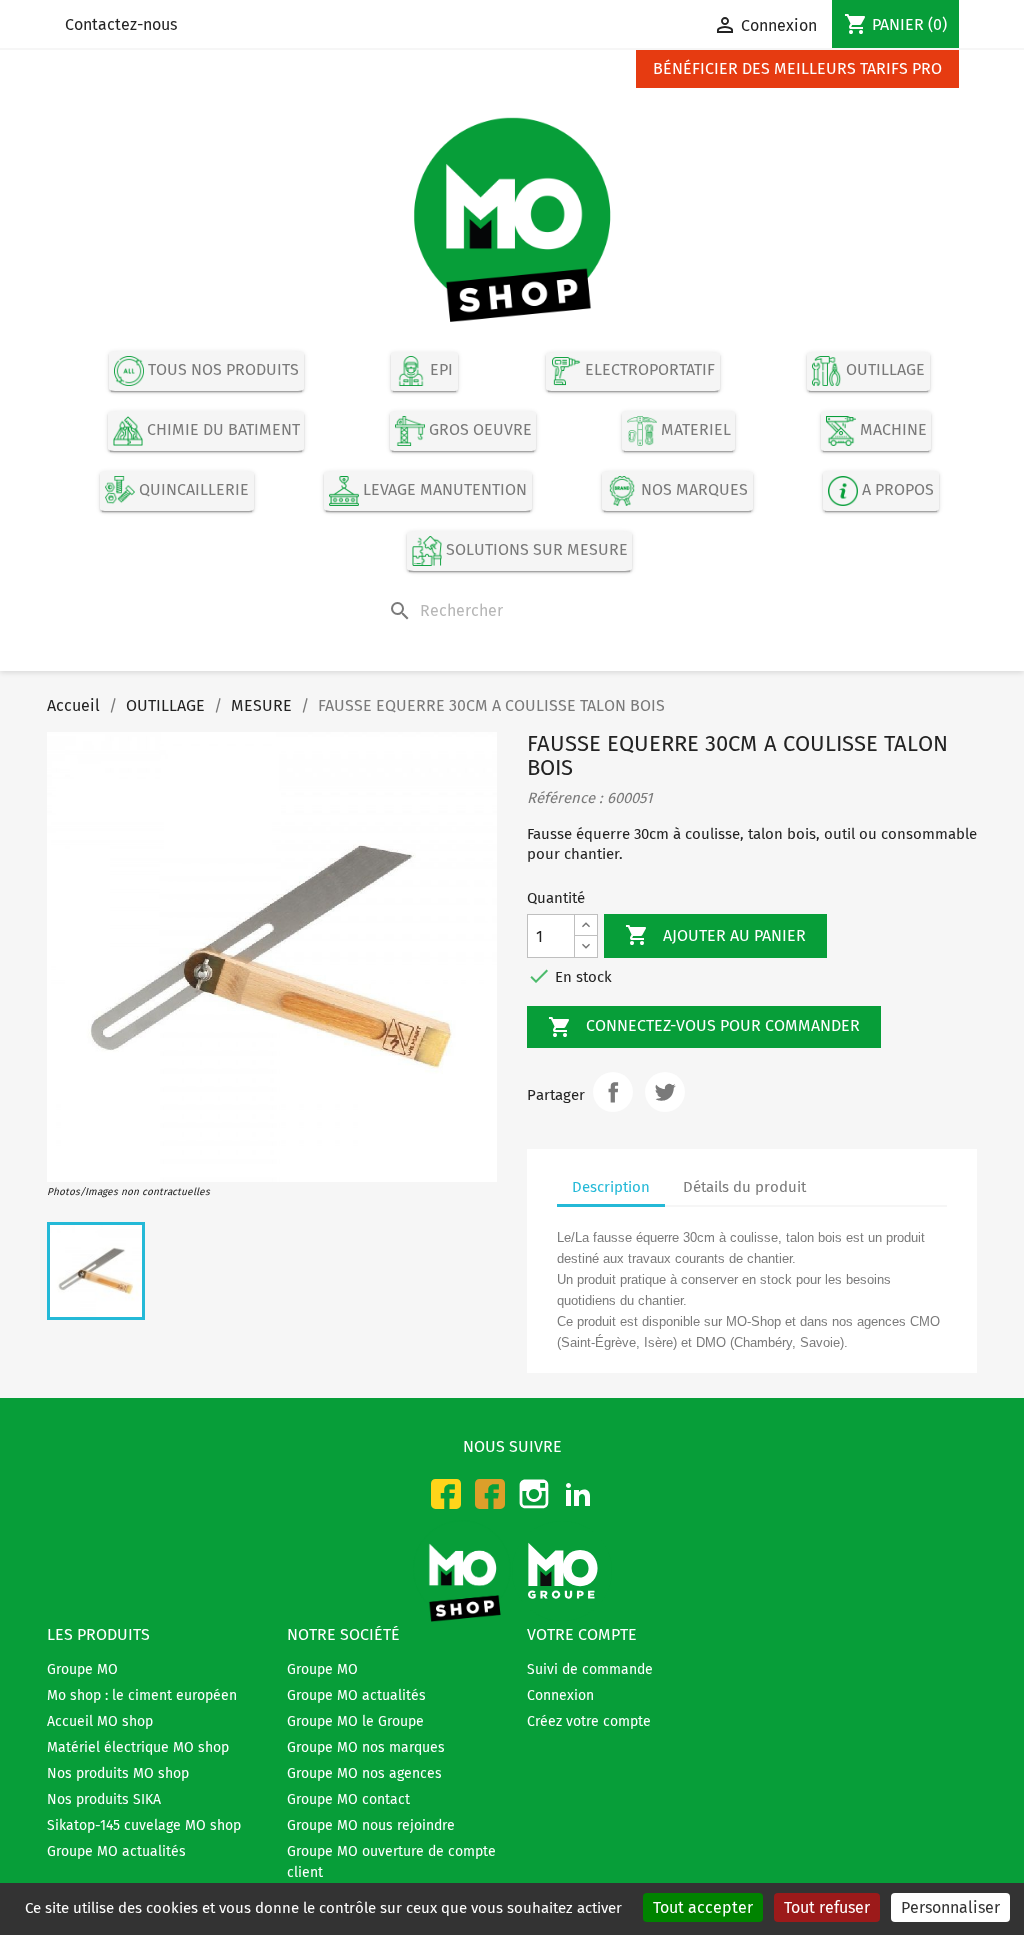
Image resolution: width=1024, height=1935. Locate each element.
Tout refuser (827, 1907)
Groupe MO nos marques (366, 1747)
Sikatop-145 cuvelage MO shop (144, 1825)
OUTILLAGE (883, 370)
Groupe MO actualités (116, 1851)
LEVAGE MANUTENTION (443, 489)
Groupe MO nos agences (364, 1773)
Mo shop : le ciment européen (142, 1695)
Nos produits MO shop (118, 1773)
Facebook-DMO (490, 1494)
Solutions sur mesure (535, 549)
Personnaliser (950, 1907)
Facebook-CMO (446, 1494)
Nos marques (692, 489)
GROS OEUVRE (478, 429)
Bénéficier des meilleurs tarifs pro (797, 68)
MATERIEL (694, 429)
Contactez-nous (121, 24)
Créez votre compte (589, 1721)
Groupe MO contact (348, 1799)
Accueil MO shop (100, 1721)
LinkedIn (578, 1494)
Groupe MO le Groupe (355, 1721)
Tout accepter (703, 1907)
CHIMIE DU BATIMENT (221, 429)
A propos (896, 489)
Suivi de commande (590, 1669)
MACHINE (891, 429)
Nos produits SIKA (104, 1799)
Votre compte (582, 1634)
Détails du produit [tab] (744, 1187)
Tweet (665, 1092)
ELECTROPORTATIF (648, 370)
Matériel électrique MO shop (138, 1747)
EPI (439, 370)
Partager (613, 1092)
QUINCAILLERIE (192, 489)
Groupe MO (82, 1669)
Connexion (560, 1695)
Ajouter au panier (715, 935)
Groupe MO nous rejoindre (371, 1825)
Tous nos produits (221, 370)
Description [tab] (611, 1187)
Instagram (534, 1494)
